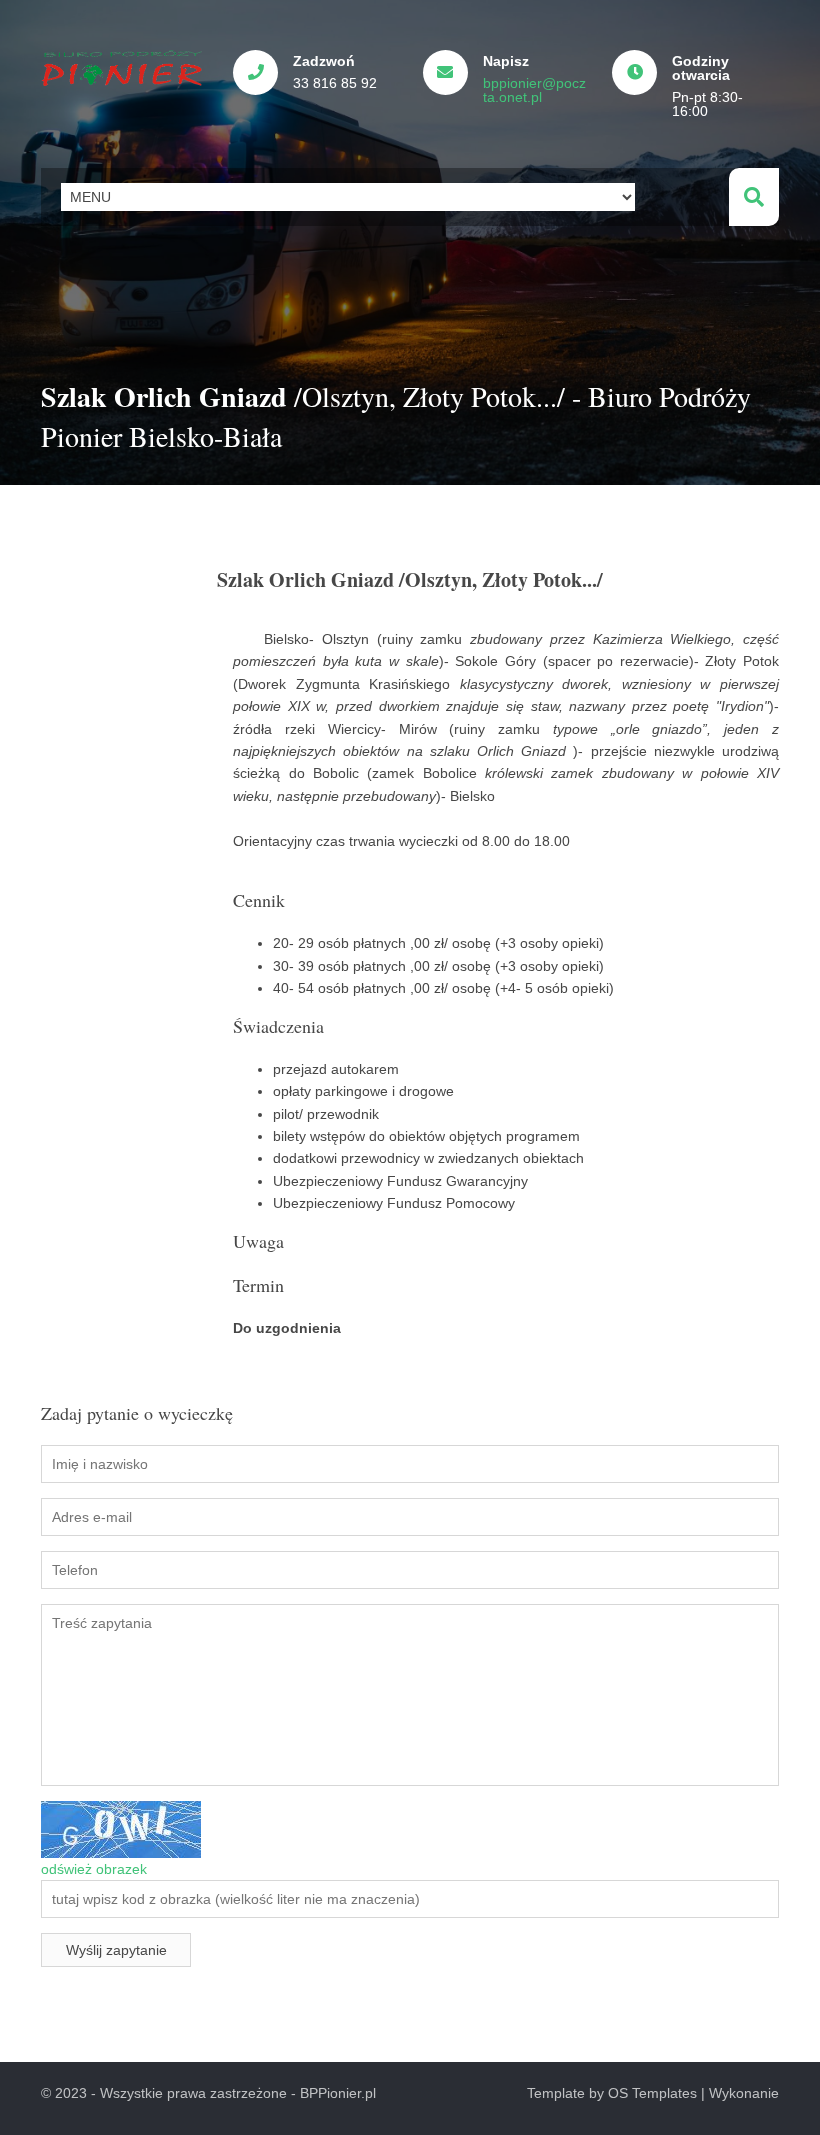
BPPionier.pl (338, 2093)
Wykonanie (744, 2093)
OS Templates (652, 2093)
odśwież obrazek (94, 1869)
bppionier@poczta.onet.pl (534, 90)
